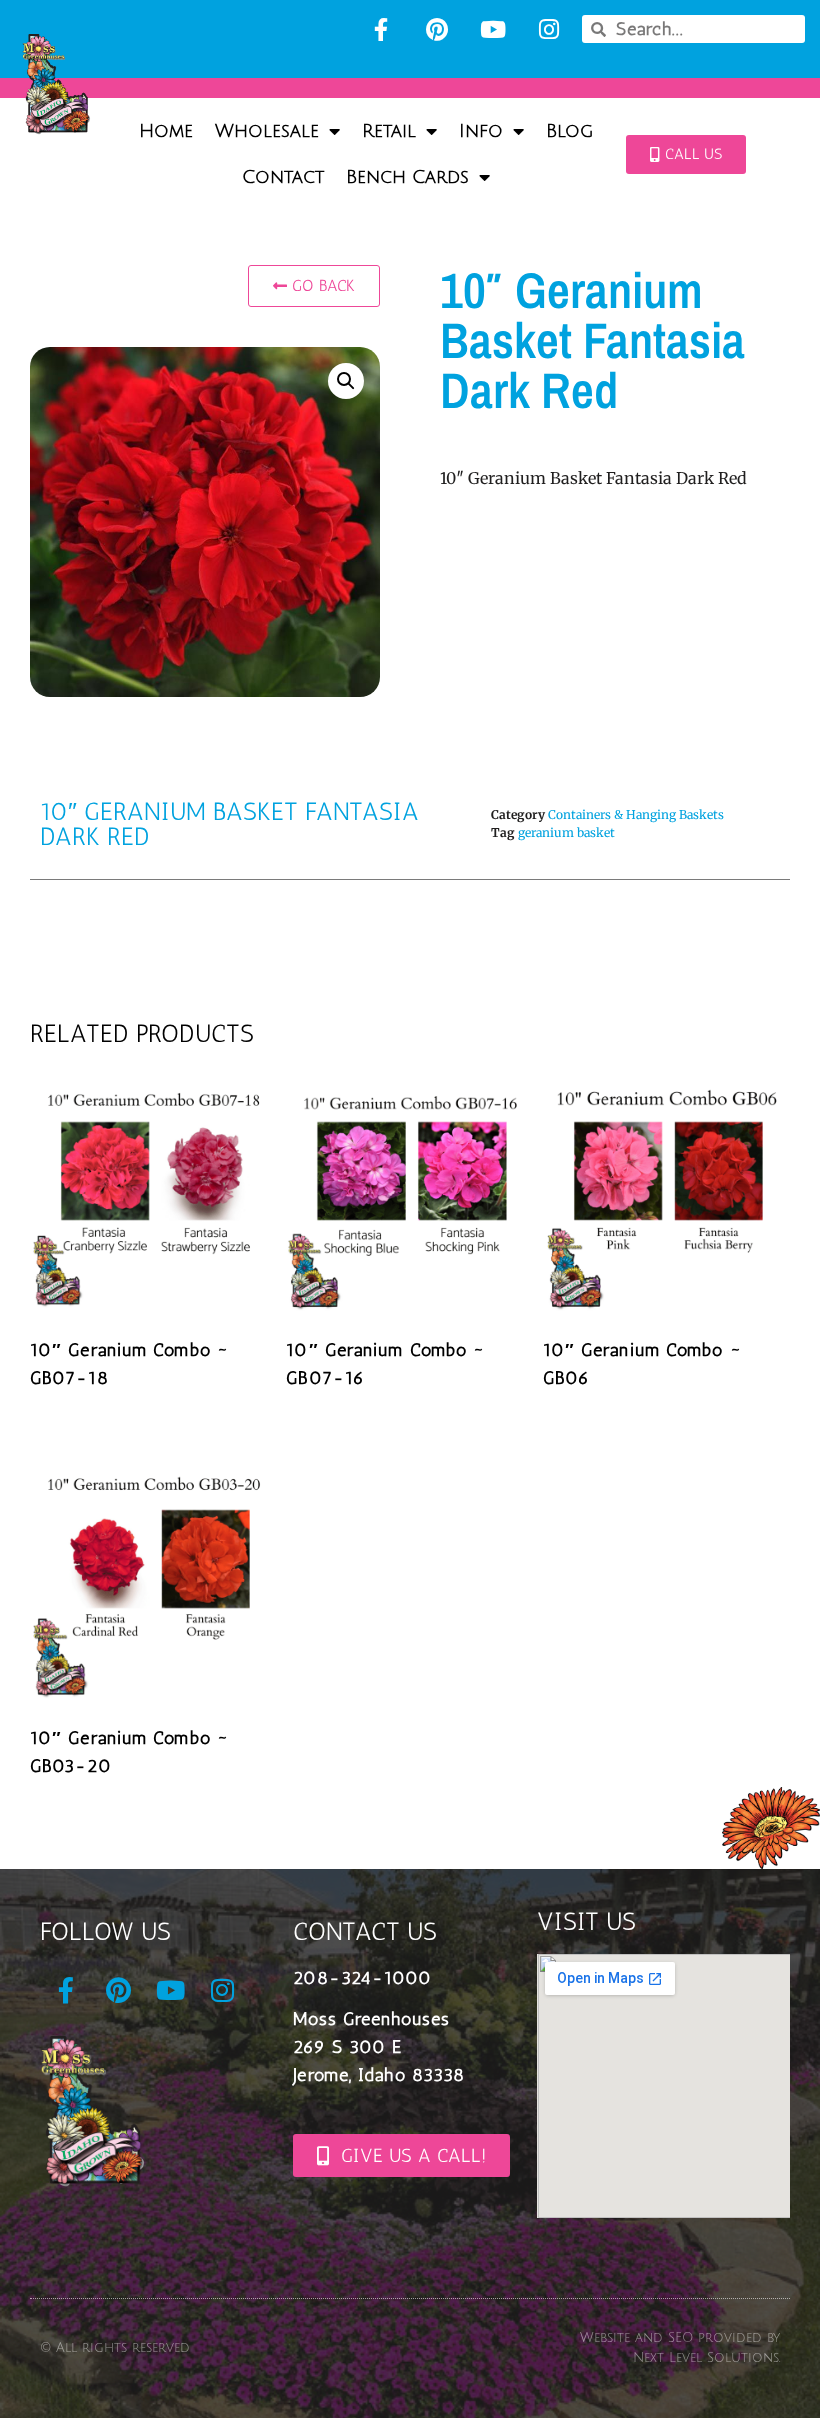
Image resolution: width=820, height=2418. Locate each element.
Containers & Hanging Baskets (636, 814)
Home (166, 131)
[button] (346, 381)
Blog (569, 131)
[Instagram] (549, 29)
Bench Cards (407, 177)
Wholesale (267, 131)
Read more (99, 1426)
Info (481, 131)
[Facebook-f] (381, 29)
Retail (389, 131)
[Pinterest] (437, 29)
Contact (283, 177)
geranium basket (566, 832)
